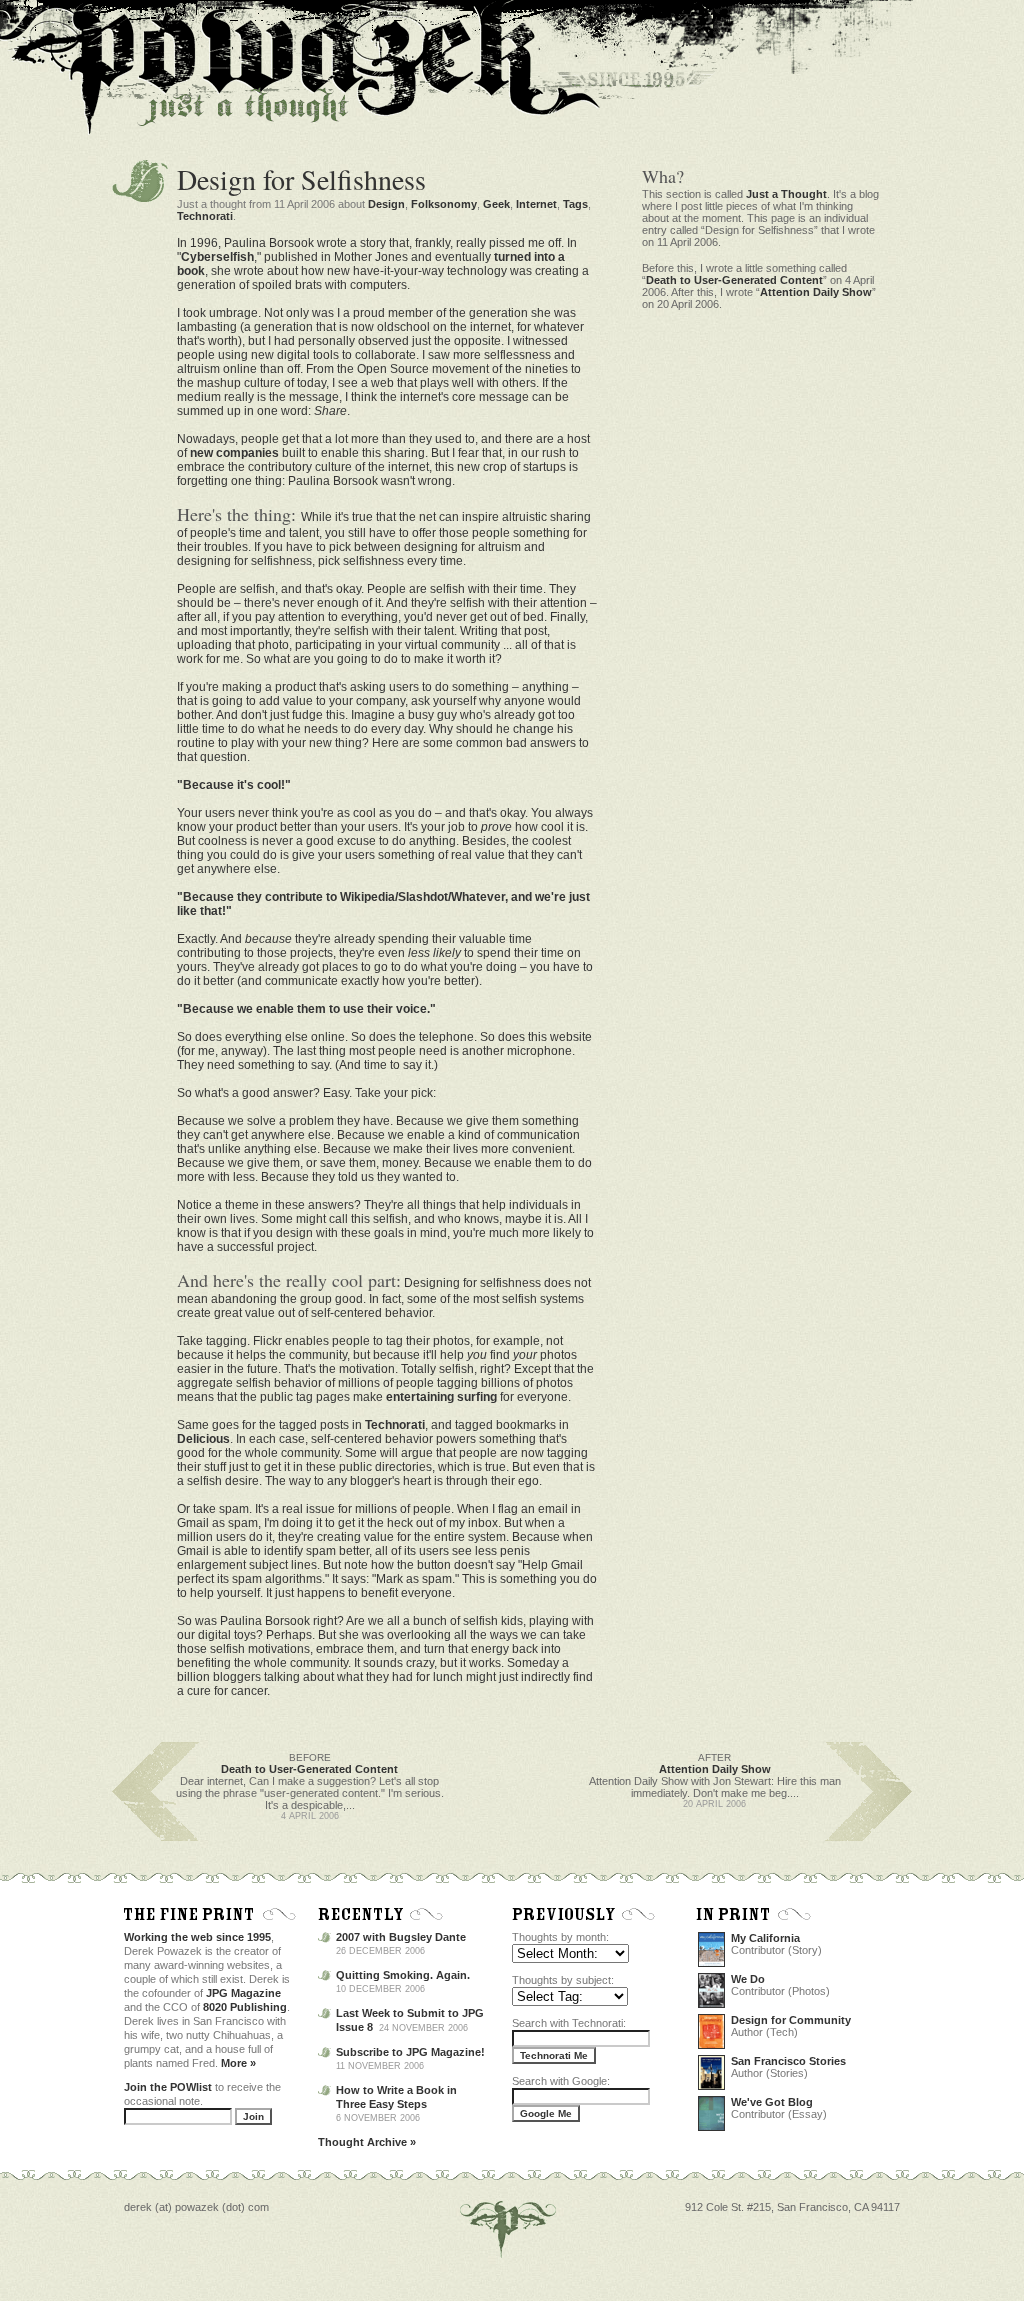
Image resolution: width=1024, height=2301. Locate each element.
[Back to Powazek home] (275, 86)
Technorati (205, 216)
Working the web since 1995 (197, 1937)
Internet (536, 204)
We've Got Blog (772, 2102)
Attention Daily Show (816, 292)
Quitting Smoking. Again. (403, 1975)
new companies (234, 453)
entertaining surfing (441, 1397)
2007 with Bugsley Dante (401, 1937)
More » (238, 2063)
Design (386, 204)
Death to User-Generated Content (734, 280)
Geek (496, 204)
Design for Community (791, 2020)
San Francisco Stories (788, 2061)
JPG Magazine (243, 1993)
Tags (575, 204)
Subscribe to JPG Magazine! (410, 2052)
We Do (748, 1979)
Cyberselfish (217, 257)
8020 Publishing (245, 2007)
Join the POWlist (168, 2087)
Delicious (203, 1439)
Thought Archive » (367, 2142)
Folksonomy (444, 204)
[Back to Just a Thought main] (177, 121)
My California (765, 1938)
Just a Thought (786, 194)
